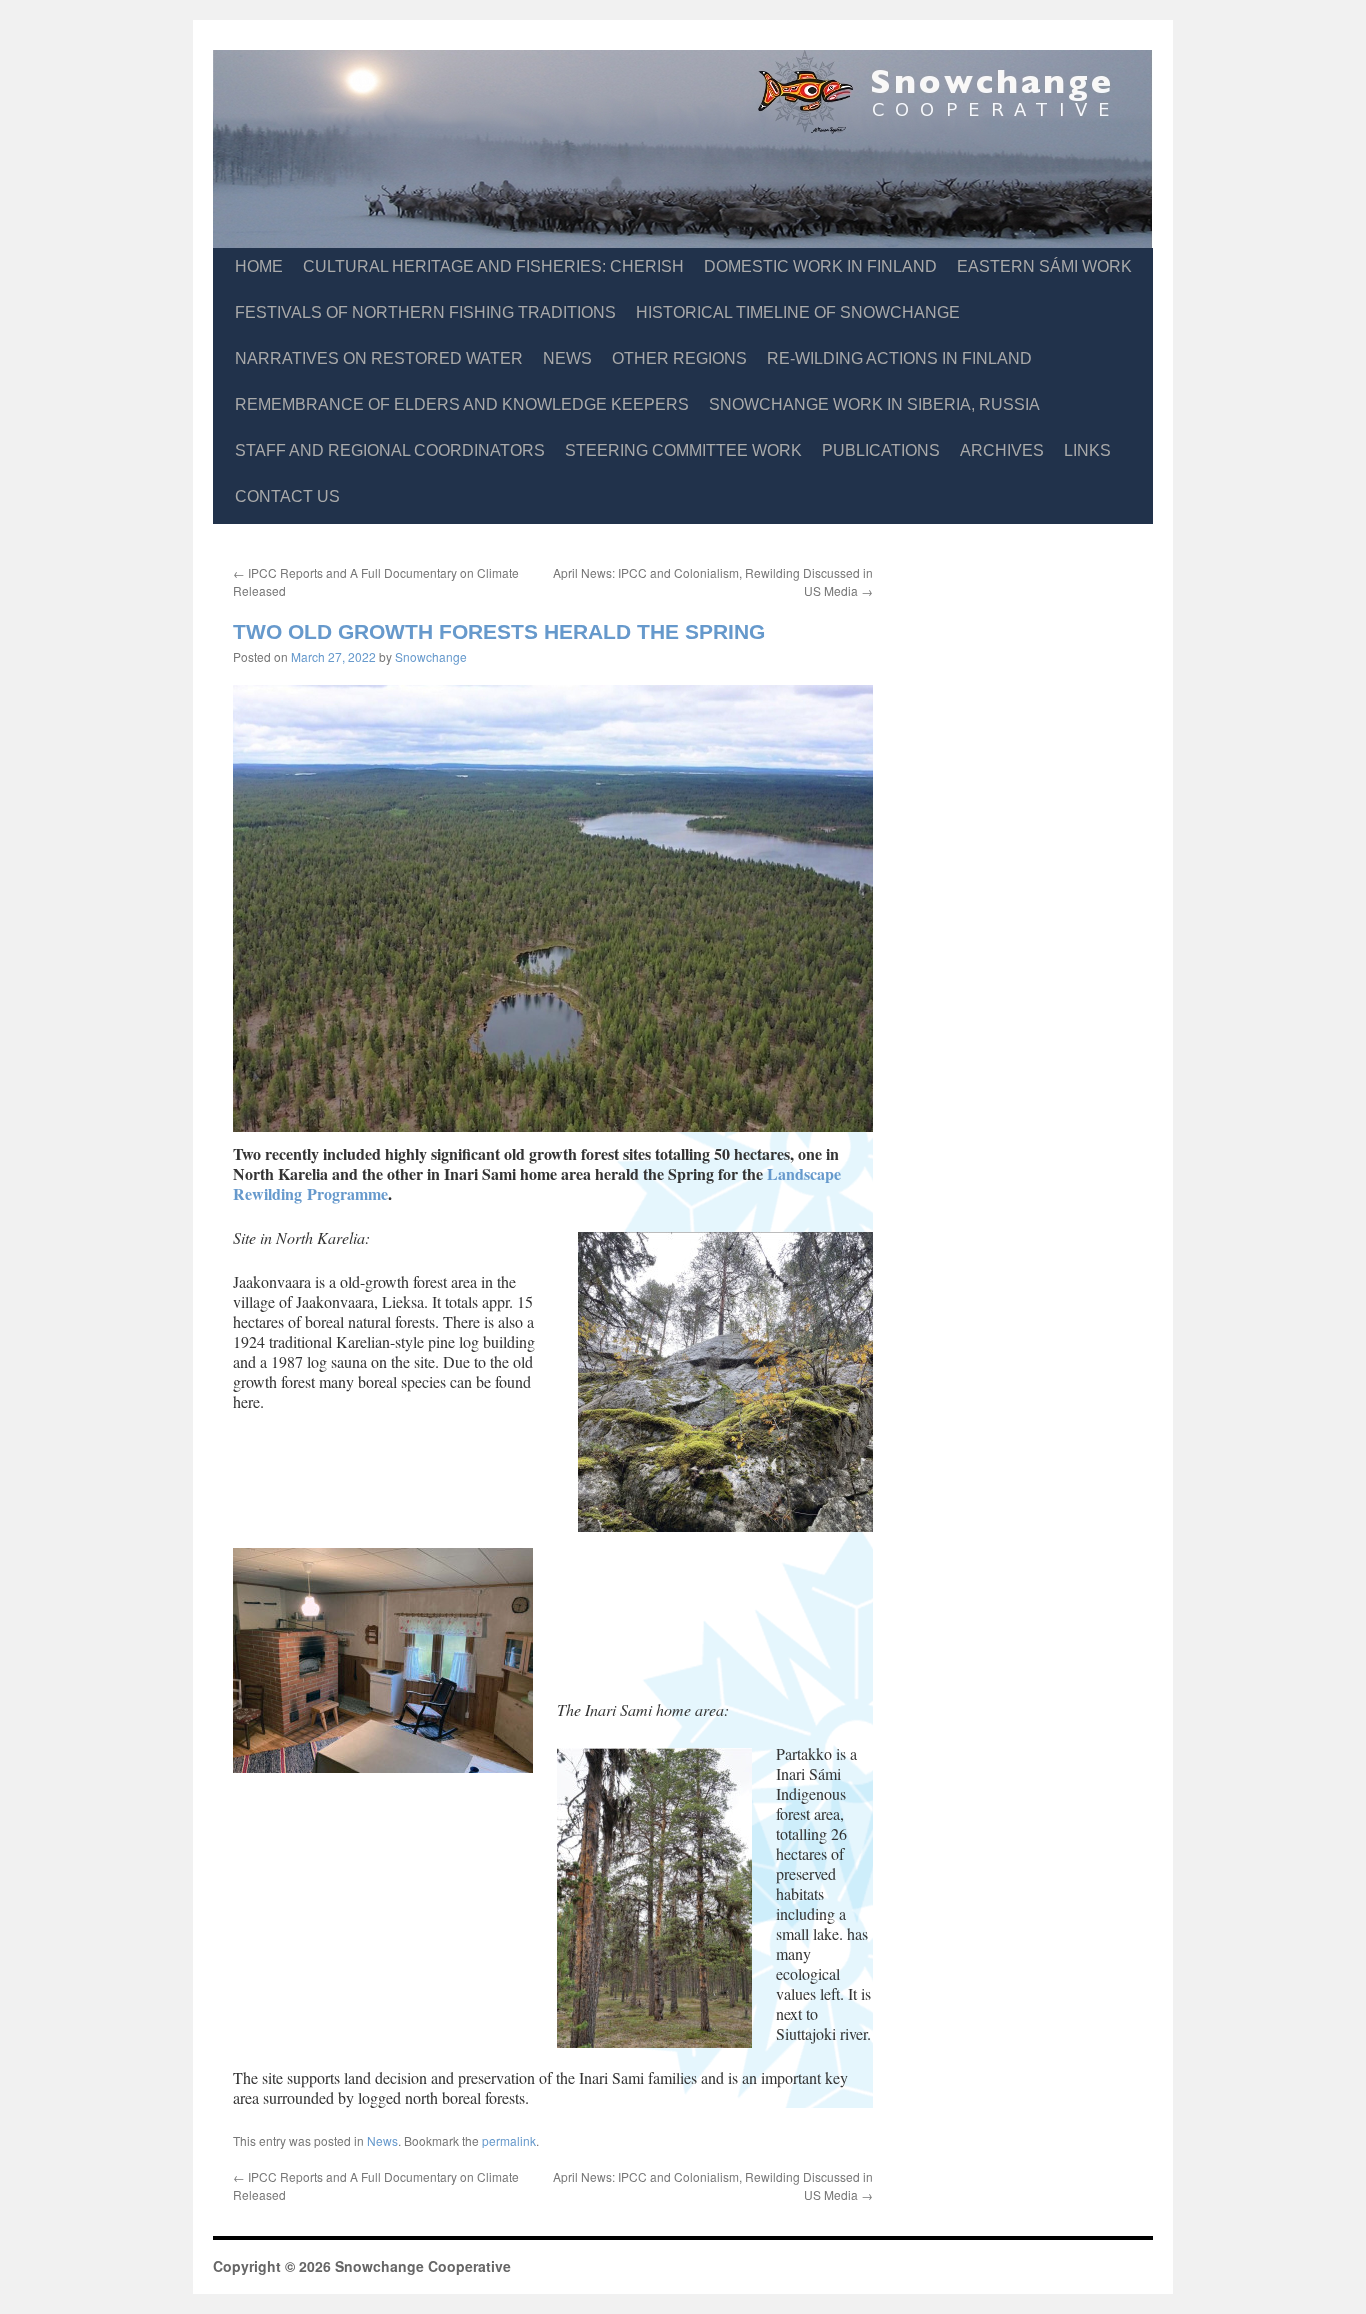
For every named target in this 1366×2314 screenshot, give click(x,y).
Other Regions (679, 358)
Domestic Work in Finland (820, 266)
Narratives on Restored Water (379, 358)
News (567, 358)
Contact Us (287, 496)
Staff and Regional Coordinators (390, 450)
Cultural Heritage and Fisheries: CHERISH (493, 266)
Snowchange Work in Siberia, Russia (874, 404)
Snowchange (431, 656)
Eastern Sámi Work (1044, 266)
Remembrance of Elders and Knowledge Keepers (462, 404)
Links (1087, 450)
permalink (509, 2140)
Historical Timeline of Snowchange (798, 312)
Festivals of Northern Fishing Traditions (425, 312)
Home (259, 266)
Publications (881, 450)
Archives (1002, 450)
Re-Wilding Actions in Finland (899, 358)
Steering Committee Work (683, 450)
